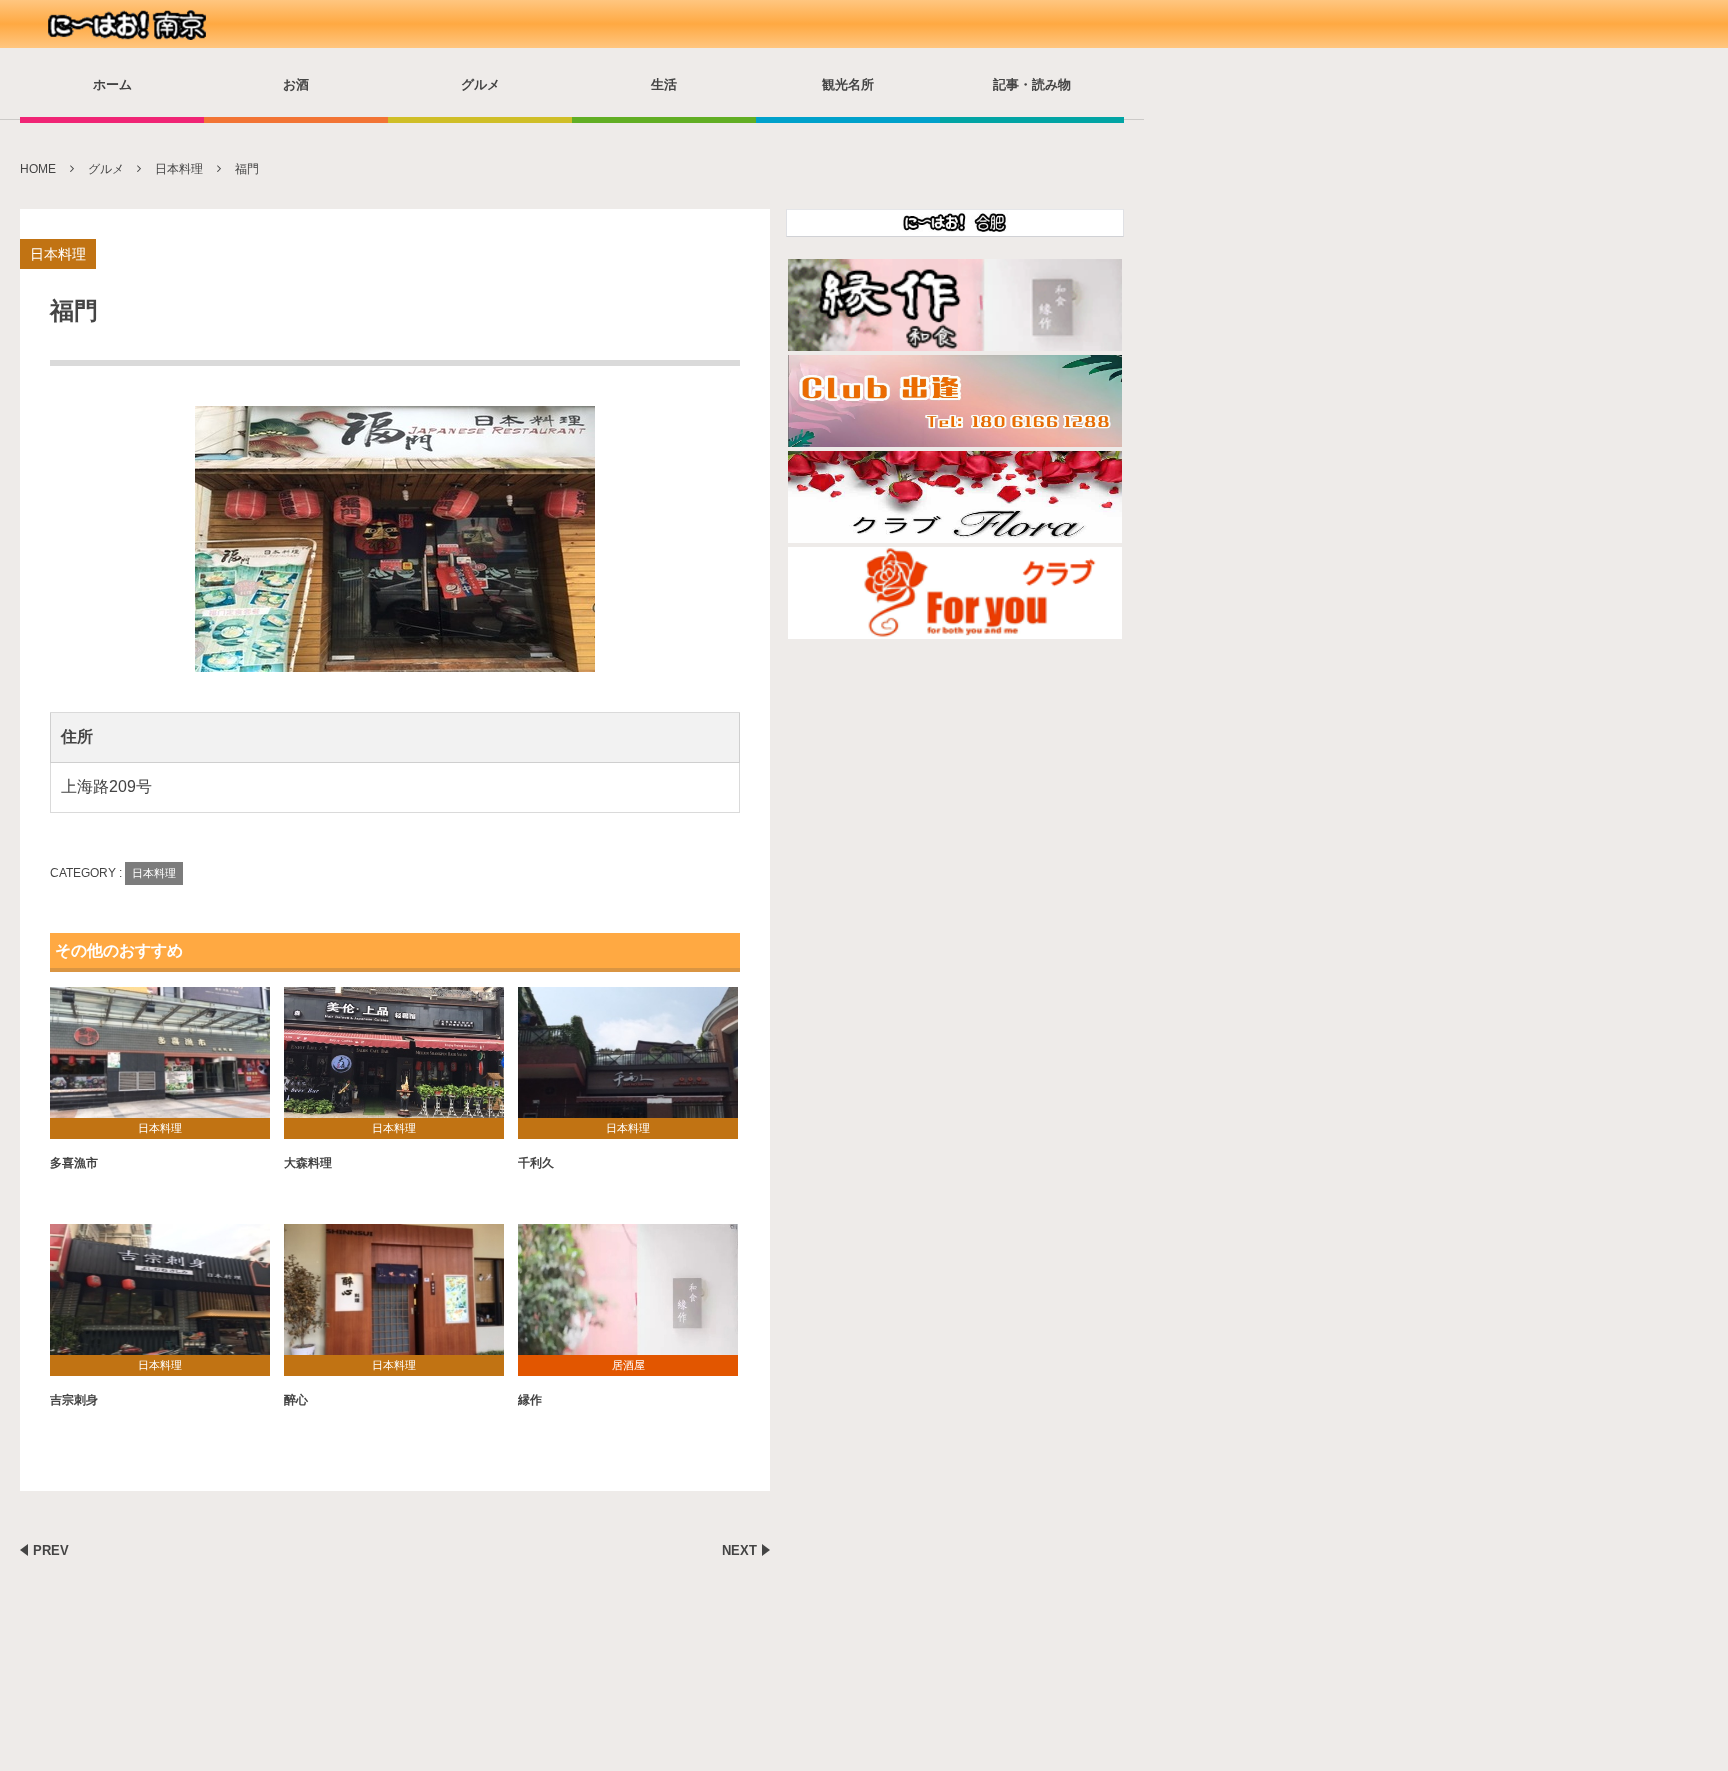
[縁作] (628, 1297)
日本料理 (58, 254)
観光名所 (848, 84)
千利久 (536, 1163)
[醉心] (394, 1297)
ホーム (112, 84)
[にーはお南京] (130, 25)
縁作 (530, 1400)
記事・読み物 (1032, 84)
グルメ (480, 84)
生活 (664, 84)
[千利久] (628, 1060)
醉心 (296, 1400)
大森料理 (308, 1163)
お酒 (296, 84)
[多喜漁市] (160, 1060)
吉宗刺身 (74, 1400)
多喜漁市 (74, 1163)
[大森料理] (394, 1060)
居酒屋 (628, 1365)
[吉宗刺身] (160, 1297)
